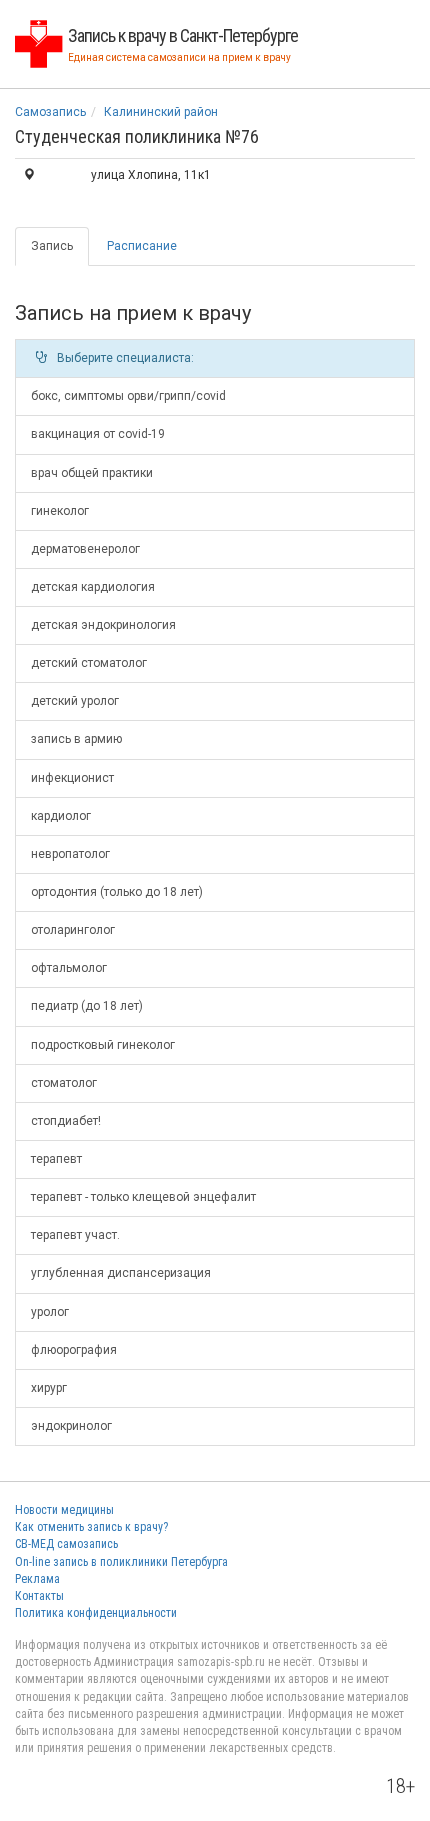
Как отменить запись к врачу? (91, 1527)
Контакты (39, 1596)
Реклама (37, 1579)
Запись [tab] (52, 246)
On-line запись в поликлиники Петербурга (121, 1562)
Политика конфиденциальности (96, 1613)
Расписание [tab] (142, 246)
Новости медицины (64, 1510)
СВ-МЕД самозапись (66, 1544)
